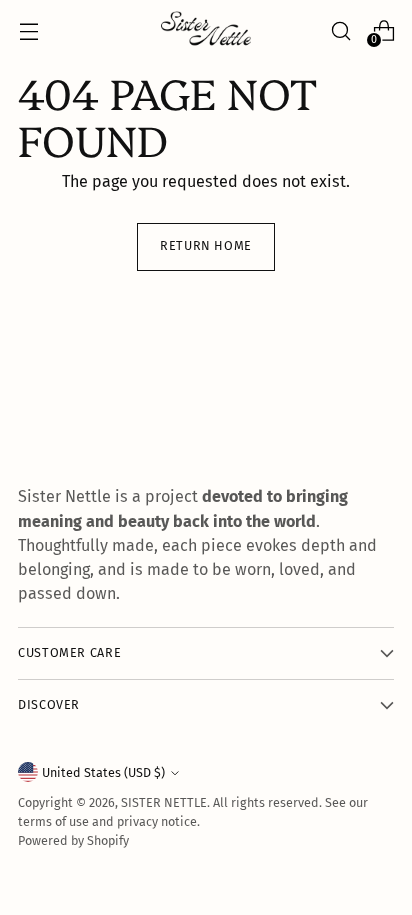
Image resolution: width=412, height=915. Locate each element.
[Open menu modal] (28, 30)
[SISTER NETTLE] (206, 30)
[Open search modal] (340, 30)
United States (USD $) (103, 772)
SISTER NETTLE (164, 802)
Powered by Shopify (73, 840)
